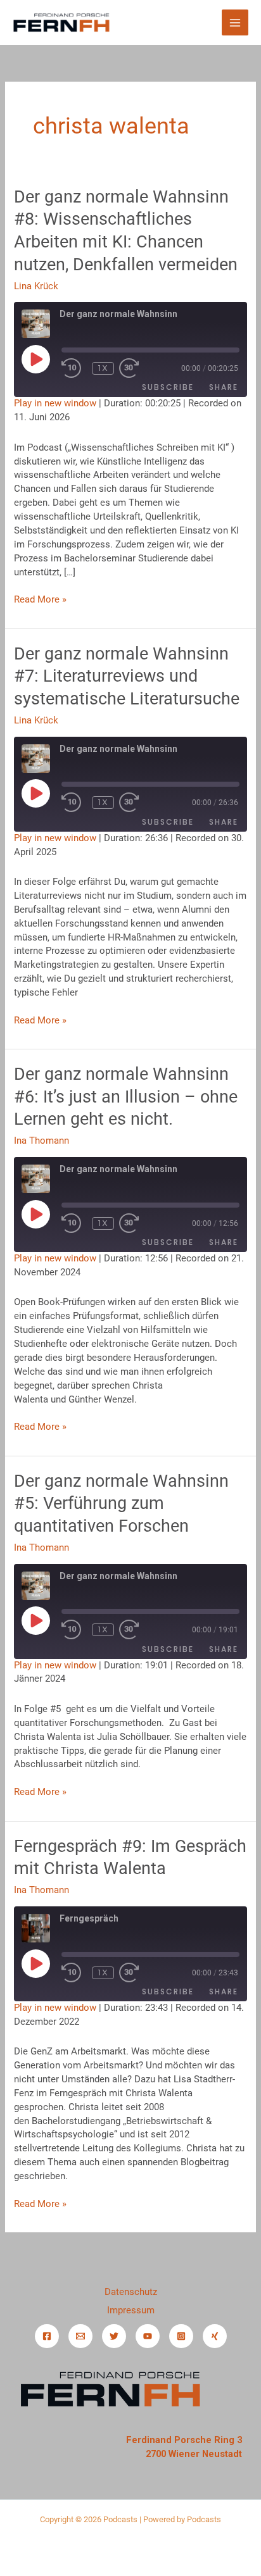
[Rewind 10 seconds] (74, 368)
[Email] (80, 2336)
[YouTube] (148, 2336)
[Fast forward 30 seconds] (144, 368)
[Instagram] (181, 2336)
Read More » (40, 599)
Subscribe (168, 387)
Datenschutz (131, 2292)
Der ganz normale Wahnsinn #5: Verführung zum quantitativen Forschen (121, 1504)
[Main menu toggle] (235, 23)
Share (224, 387)
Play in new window (55, 403)
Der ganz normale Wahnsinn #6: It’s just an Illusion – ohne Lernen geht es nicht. (126, 1097)
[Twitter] (114, 2336)
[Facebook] (47, 2336)
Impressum (131, 2310)
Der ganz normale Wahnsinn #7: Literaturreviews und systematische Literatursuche (127, 676)
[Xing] (215, 2336)
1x (103, 368)
